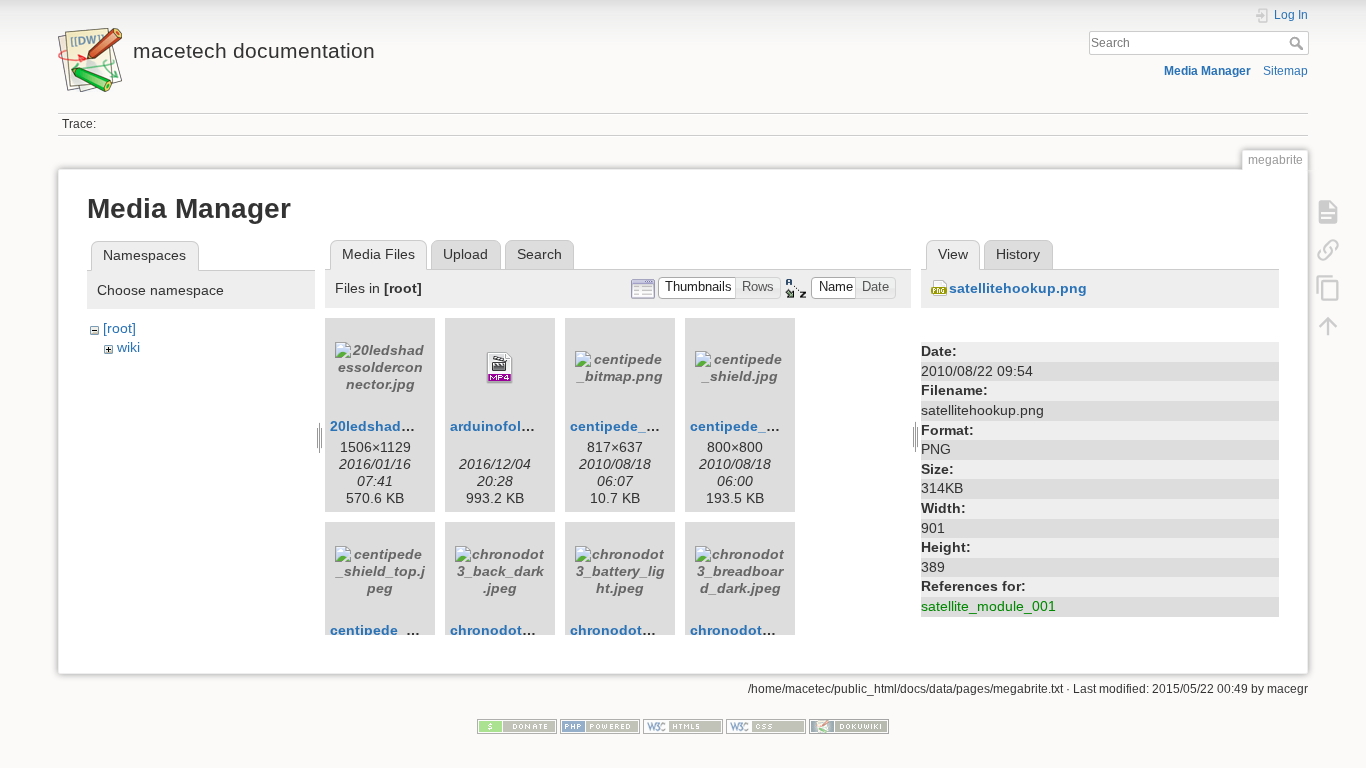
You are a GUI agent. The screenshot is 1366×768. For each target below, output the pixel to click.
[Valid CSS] (766, 725)
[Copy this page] (1328, 288)
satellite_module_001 (988, 606)
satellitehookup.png (1018, 288)
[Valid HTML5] (683, 725)
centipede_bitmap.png (647, 426)
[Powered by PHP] (600, 725)
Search (1298, 43)
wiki (128, 347)
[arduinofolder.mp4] (500, 368)
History (1018, 254)
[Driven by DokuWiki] (849, 725)
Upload (465, 254)
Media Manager (1207, 71)
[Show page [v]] (1328, 212)
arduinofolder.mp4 (512, 426)
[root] (119, 328)
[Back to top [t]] (1328, 326)
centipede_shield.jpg (762, 426)
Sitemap (1285, 71)
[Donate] (517, 725)
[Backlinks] (1328, 250)
